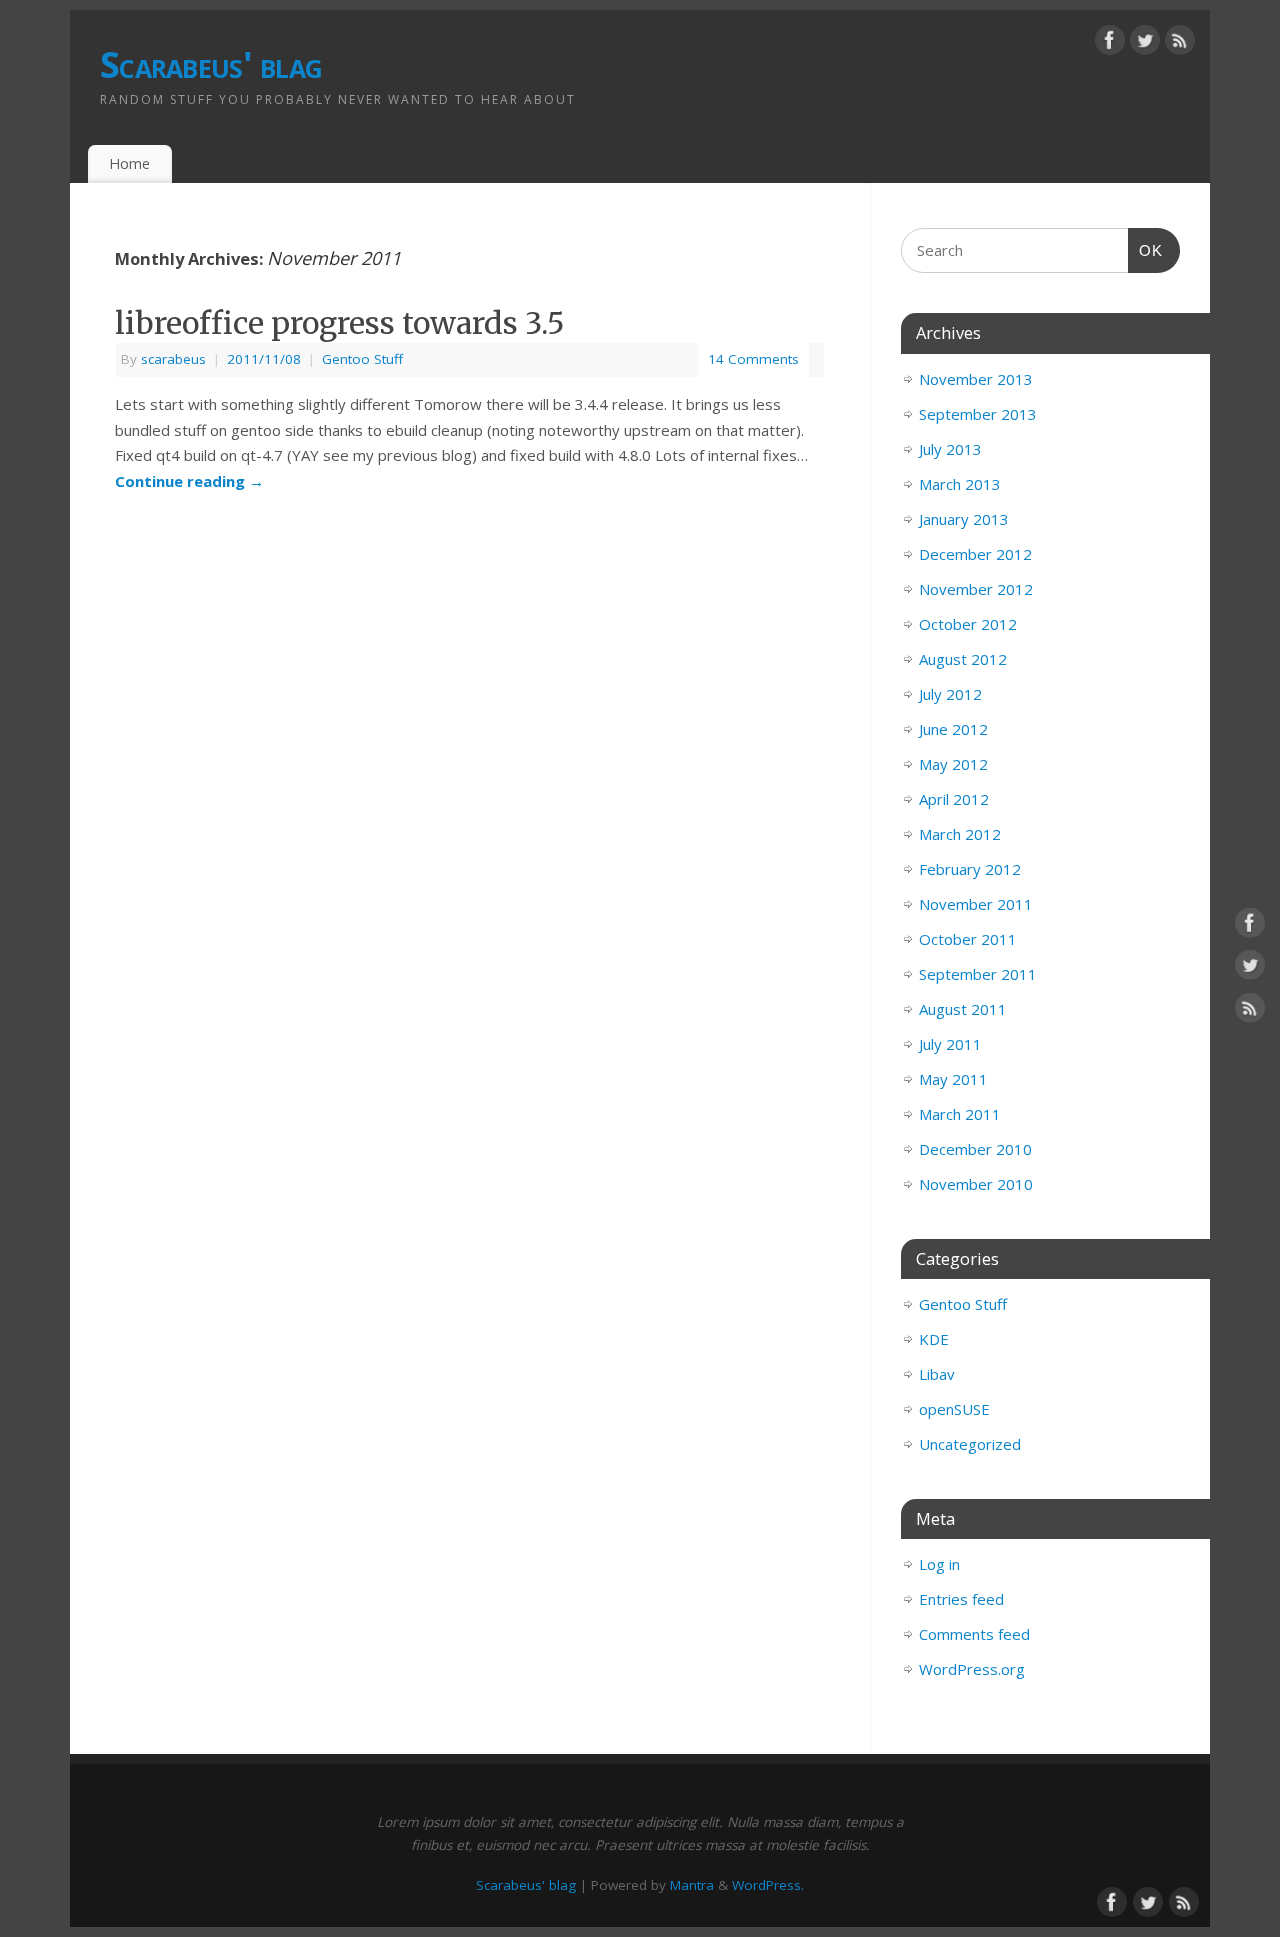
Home (129, 163)
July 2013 (950, 449)
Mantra (692, 1885)
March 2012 (960, 834)
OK (1146, 250)
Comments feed (974, 1634)
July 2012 (950, 694)
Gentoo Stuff (362, 359)
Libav (937, 1374)
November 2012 (976, 589)
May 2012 (953, 764)
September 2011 (978, 974)
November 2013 (976, 379)
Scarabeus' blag (211, 64)
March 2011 (960, 1114)
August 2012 (963, 659)
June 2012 (953, 729)
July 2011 (950, 1044)
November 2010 (976, 1184)
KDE (934, 1339)
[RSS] (1180, 44)
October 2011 (968, 939)
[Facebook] (1110, 44)
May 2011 (953, 1079)
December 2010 (975, 1149)
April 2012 (954, 799)
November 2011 (976, 904)
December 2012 (975, 554)
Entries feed (961, 1599)
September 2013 (978, 414)
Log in (939, 1564)
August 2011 (963, 1009)
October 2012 (968, 624)
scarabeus (173, 359)
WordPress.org (972, 1669)
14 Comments (753, 359)
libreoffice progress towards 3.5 (340, 323)
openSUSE (954, 1409)
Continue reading (189, 481)
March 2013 (960, 484)
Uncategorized (970, 1444)
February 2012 (970, 869)
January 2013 (964, 519)
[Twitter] (1145, 44)
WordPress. (768, 1885)
